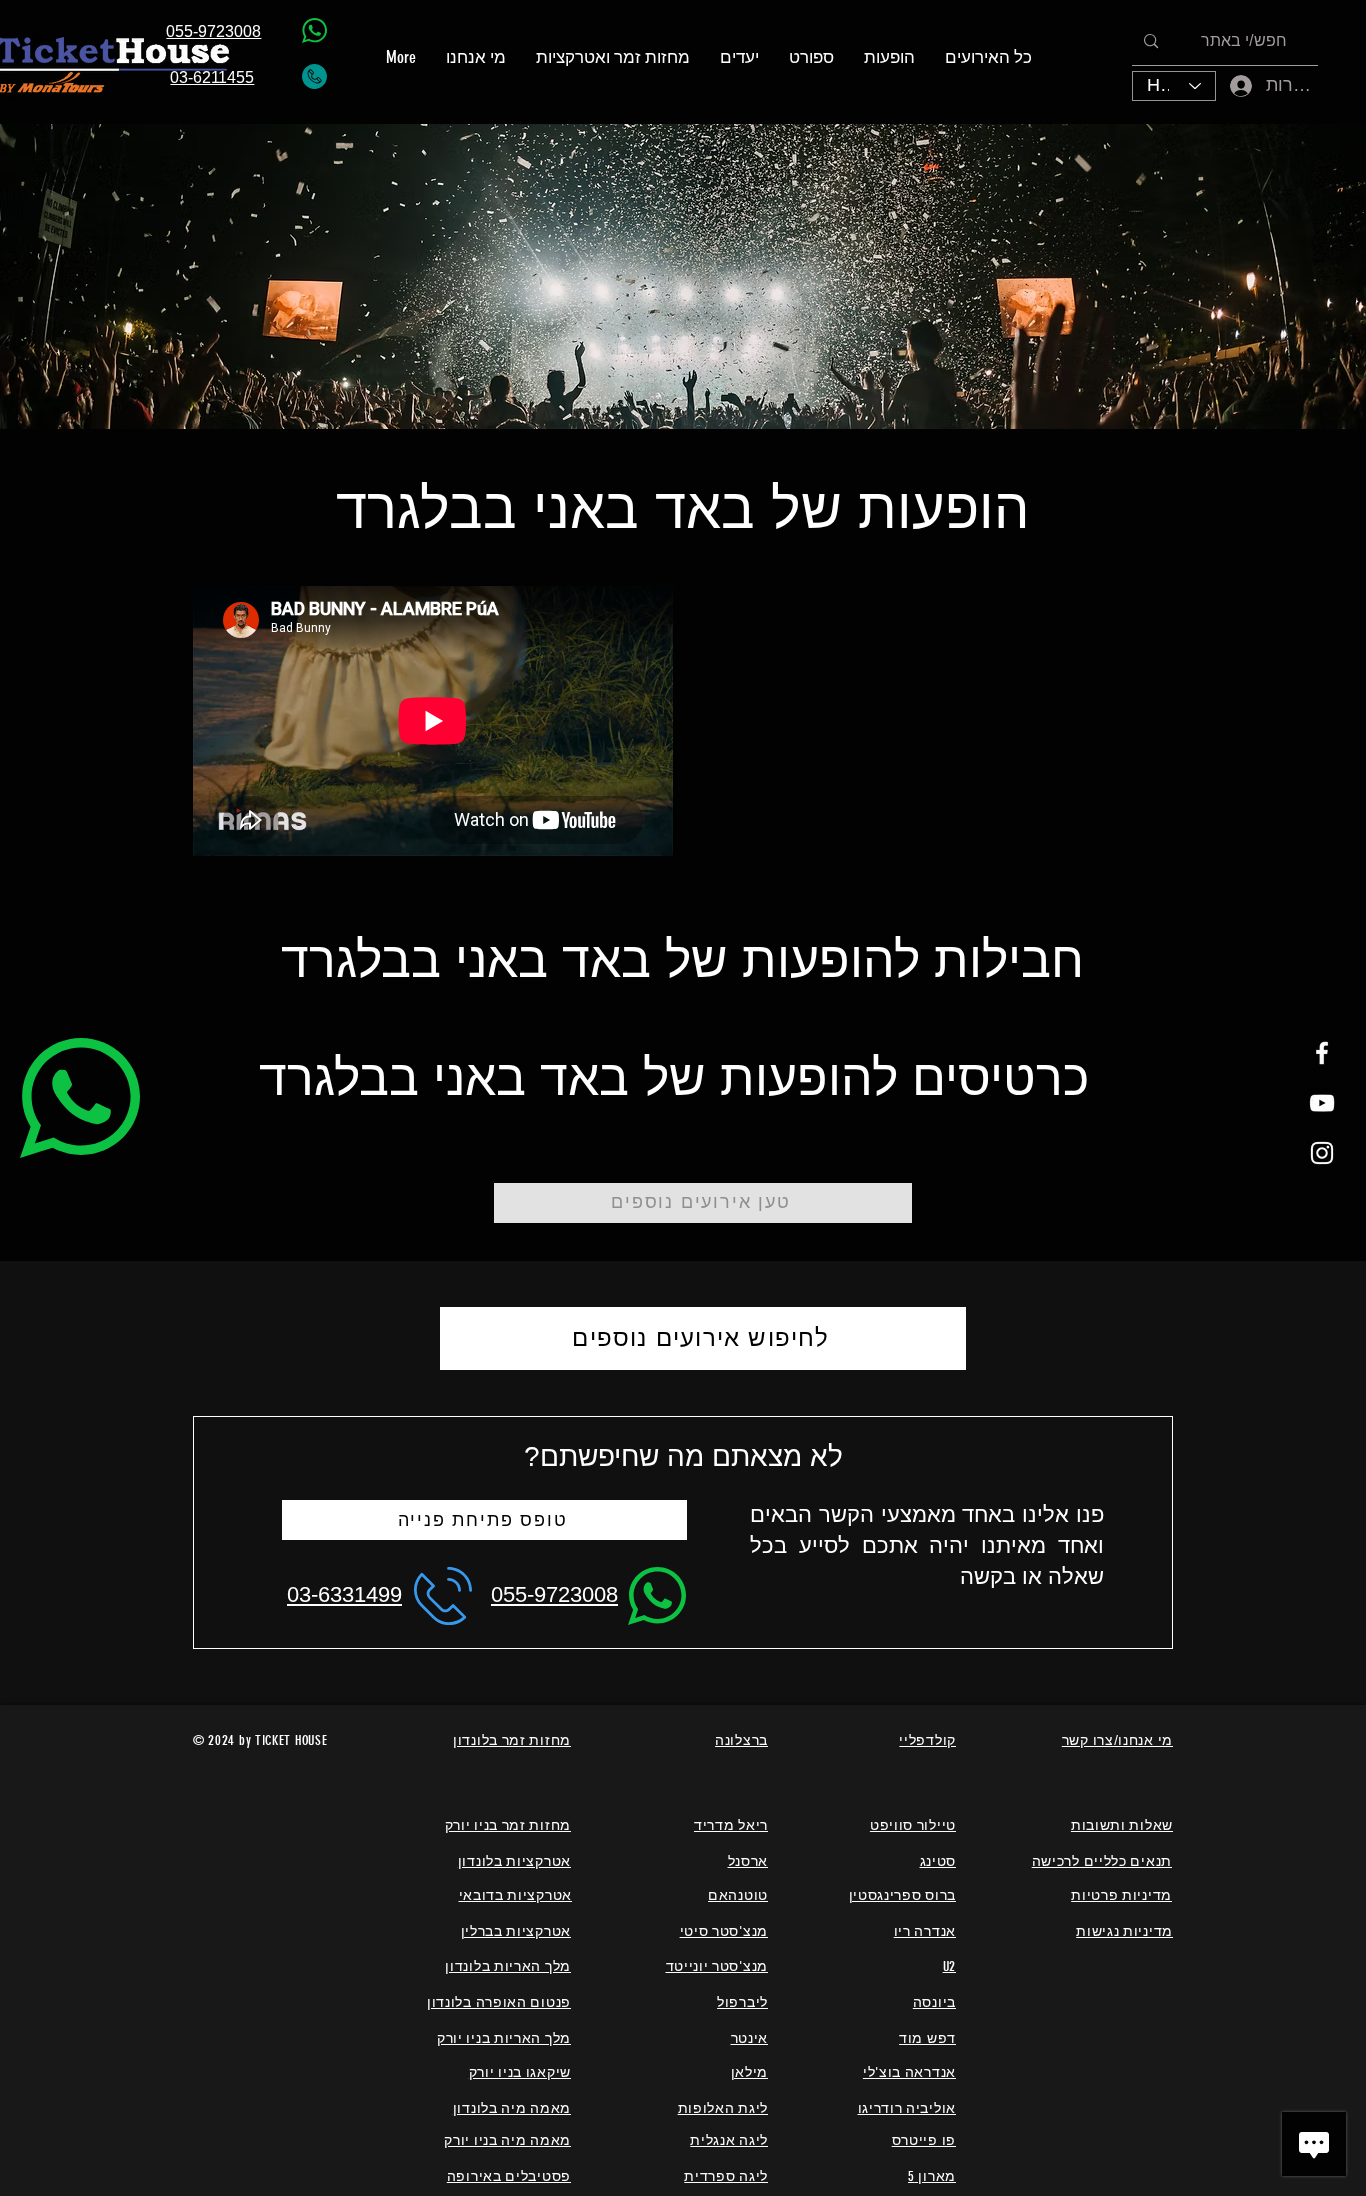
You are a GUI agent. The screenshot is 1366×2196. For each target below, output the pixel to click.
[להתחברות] (1227, 85)
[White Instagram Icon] (1322, 1153)
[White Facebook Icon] (1322, 1053)
